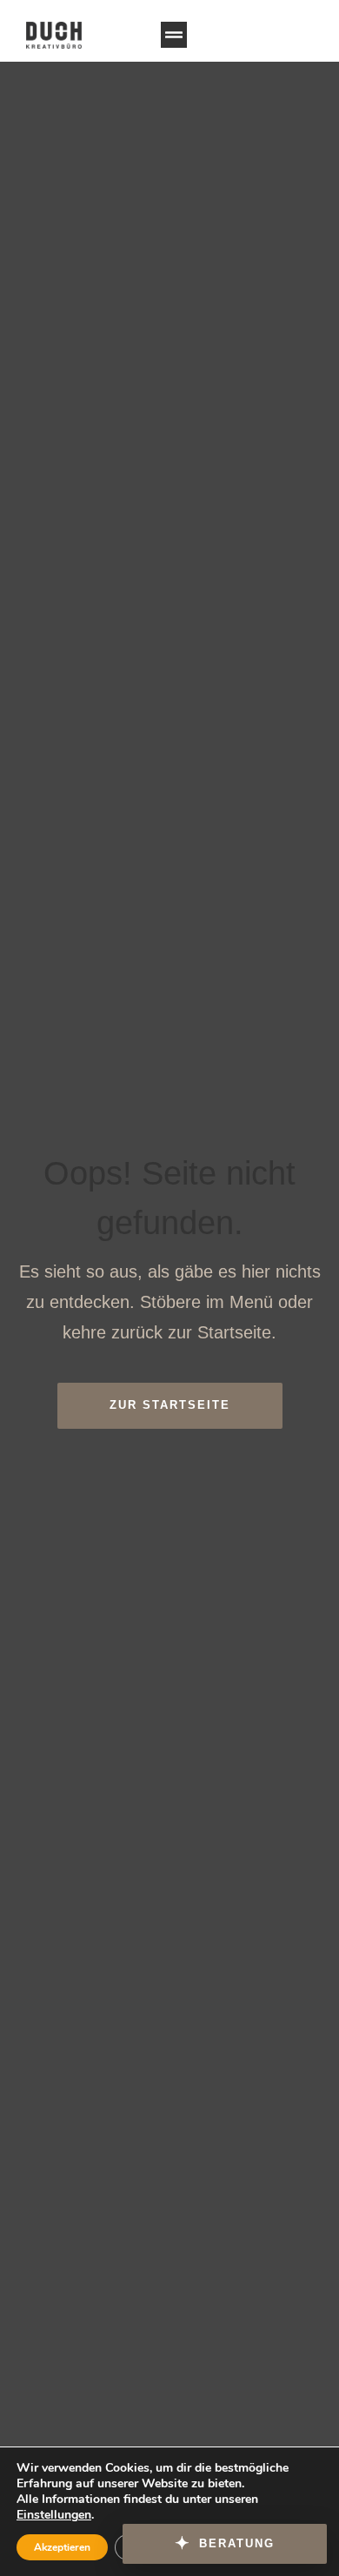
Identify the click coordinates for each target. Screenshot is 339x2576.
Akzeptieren (62, 2547)
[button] (174, 35)
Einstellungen (54, 2515)
